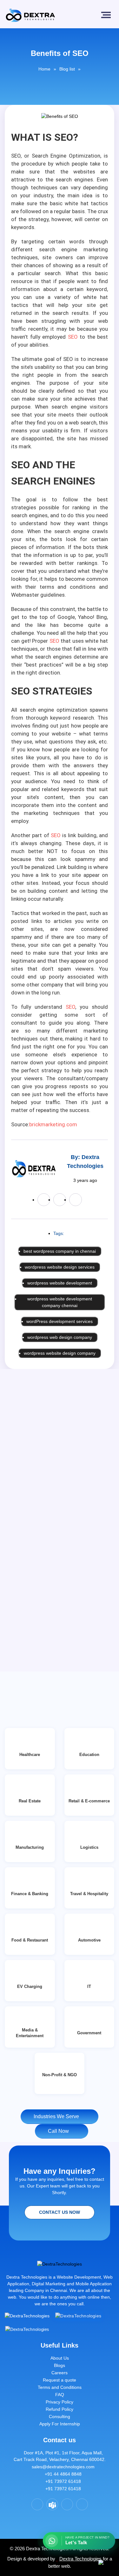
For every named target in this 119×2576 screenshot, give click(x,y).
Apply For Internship (60, 2424)
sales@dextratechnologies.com (61, 2467)
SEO (73, 337)
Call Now (60, 2131)
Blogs (60, 2365)
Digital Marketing (49, 2284)
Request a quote (60, 2380)
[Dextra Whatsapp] (82, 2504)
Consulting (60, 2417)
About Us (60, 2358)
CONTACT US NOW (60, 2212)
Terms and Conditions (60, 2387)
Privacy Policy (60, 2402)
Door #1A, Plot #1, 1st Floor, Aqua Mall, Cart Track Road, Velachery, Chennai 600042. (60, 2456)
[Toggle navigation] (107, 15)
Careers (60, 2373)
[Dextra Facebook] (37, 2504)
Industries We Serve (58, 2116)
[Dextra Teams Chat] (52, 2504)
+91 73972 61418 (61, 2481)
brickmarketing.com (53, 1124)
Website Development (79, 2277)
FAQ (60, 2395)
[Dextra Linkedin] (67, 2504)
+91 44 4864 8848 (61, 2474)
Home (44, 69)
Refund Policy (60, 2409)
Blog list (67, 69)
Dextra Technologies (80, 2559)
